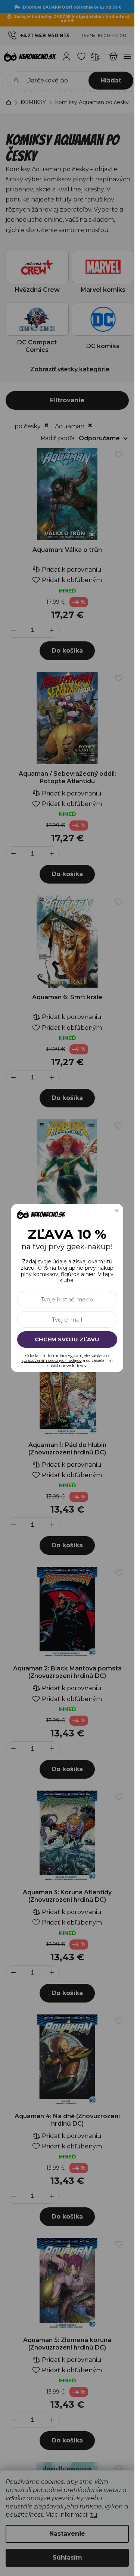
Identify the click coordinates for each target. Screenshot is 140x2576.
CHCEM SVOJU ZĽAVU (67, 1339)
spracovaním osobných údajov (52, 1360)
